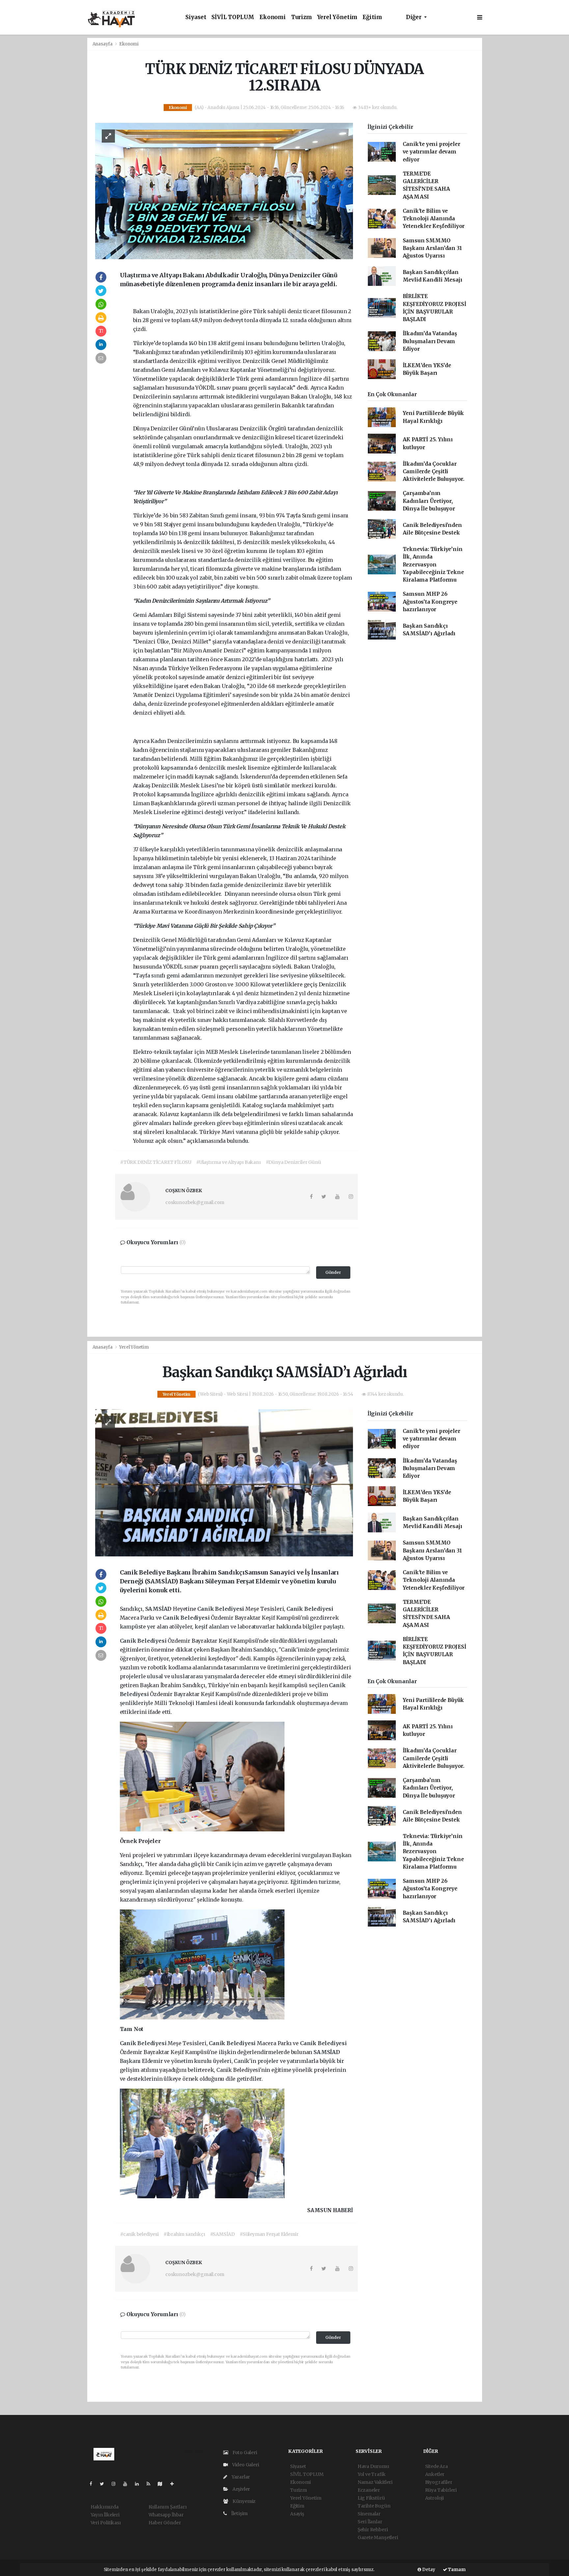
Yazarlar (240, 2477)
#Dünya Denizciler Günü (293, 1162)
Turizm (301, 17)
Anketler (435, 2474)
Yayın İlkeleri (105, 2515)
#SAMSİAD (222, 2234)
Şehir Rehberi (373, 2530)
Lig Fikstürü (371, 2498)
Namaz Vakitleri (375, 2482)
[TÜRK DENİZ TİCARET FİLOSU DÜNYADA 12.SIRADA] (224, 191)
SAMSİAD (159, 1609)
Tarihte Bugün (374, 2506)
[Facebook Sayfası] (94, 2484)
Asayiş (297, 2514)
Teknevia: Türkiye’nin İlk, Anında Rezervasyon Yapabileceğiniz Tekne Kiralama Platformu (433, 564)
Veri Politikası (106, 2523)
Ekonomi (273, 17)
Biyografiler (439, 2482)
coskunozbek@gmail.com (195, 1202)
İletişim (239, 2513)
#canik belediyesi (139, 2234)
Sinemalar (369, 2514)
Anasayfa (103, 44)
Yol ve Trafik (372, 2474)
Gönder (333, 1272)
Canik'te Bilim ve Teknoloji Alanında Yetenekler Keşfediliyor (434, 219)
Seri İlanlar (370, 2522)
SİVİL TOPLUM (233, 17)
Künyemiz (244, 2501)
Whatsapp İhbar (166, 2515)
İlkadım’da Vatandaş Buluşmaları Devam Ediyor (430, 341)
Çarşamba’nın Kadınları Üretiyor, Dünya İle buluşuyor (429, 501)
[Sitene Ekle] (175, 2484)
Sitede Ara (436, 2466)
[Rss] (151, 2484)
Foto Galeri (244, 2453)
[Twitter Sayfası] (105, 2484)
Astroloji (434, 2498)
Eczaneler (369, 2490)
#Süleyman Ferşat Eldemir (269, 2234)
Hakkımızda (105, 2507)
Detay (428, 2570)
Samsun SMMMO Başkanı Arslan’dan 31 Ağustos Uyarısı (432, 248)
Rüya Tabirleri (441, 2490)
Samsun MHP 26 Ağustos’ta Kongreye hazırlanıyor (430, 602)
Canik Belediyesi (221, 1609)
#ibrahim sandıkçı (184, 2234)
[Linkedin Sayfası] (140, 2484)
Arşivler (241, 2489)
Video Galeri (245, 2465)
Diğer (414, 17)
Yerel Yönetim (337, 17)
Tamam (456, 2570)
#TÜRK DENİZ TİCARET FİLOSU (156, 1162)
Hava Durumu (373, 2466)
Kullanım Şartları (168, 2507)
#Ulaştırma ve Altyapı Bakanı (229, 1162)
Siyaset (196, 17)
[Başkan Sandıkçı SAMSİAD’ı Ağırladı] (224, 1482)
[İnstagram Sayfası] (116, 2484)
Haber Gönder (165, 2523)
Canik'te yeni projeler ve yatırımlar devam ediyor (432, 152)
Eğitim (372, 17)
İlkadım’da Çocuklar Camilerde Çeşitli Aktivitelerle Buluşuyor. (434, 472)
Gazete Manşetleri (378, 2537)
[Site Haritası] (163, 2484)
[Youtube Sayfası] (128, 2484)
